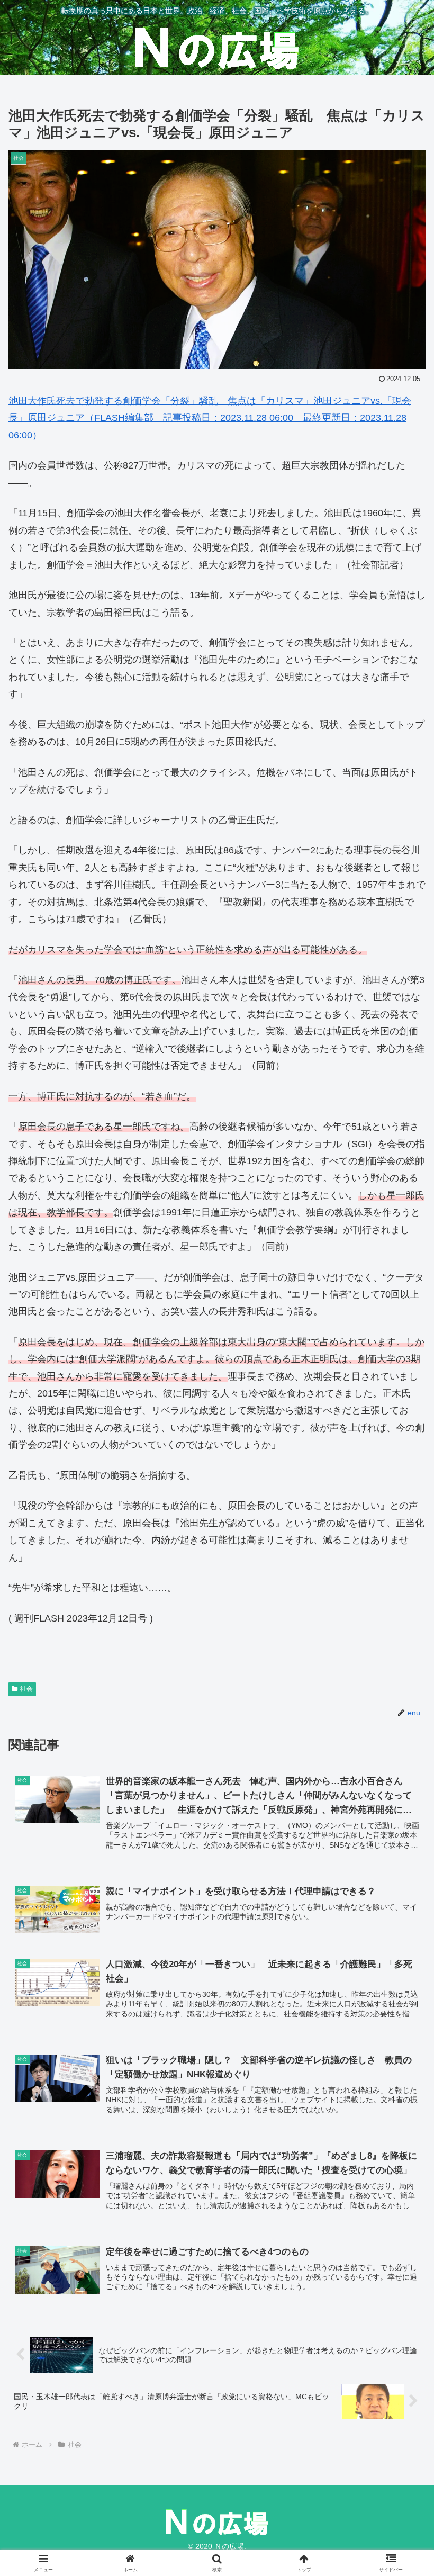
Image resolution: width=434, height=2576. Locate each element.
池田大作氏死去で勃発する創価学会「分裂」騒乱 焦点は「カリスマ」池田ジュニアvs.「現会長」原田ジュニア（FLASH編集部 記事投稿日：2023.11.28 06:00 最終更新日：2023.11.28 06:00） (210, 418)
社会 (26, 1689)
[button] (401, 1813)
